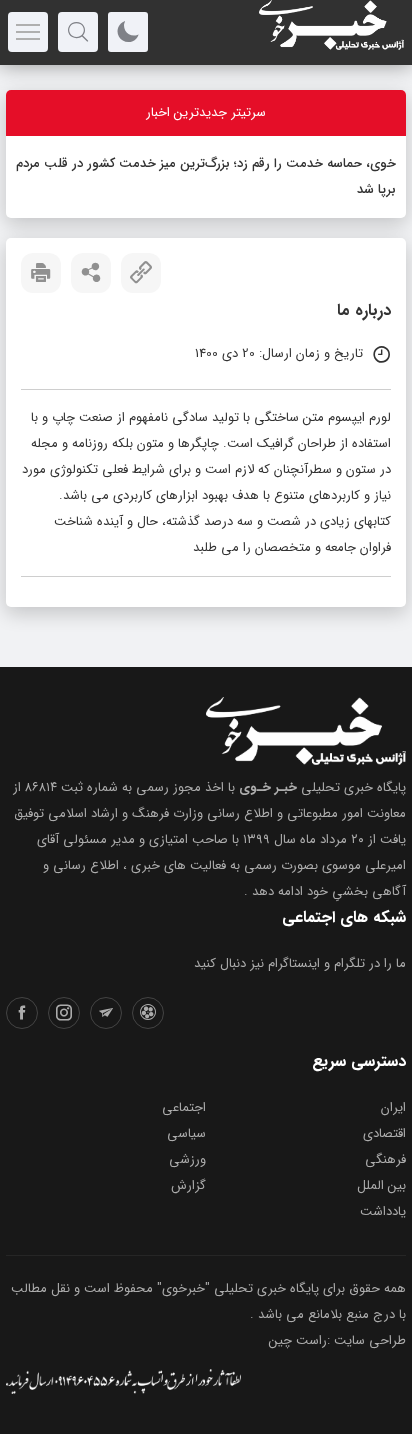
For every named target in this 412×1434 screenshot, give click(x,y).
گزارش (188, 1185)
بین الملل (381, 1185)
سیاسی (186, 1133)
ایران (393, 1107)
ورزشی (187, 1159)
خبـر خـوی (268, 787)
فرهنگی (385, 1159)
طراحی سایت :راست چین (337, 1340)
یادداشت (383, 1211)
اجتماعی (184, 1107)
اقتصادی (384, 1133)
